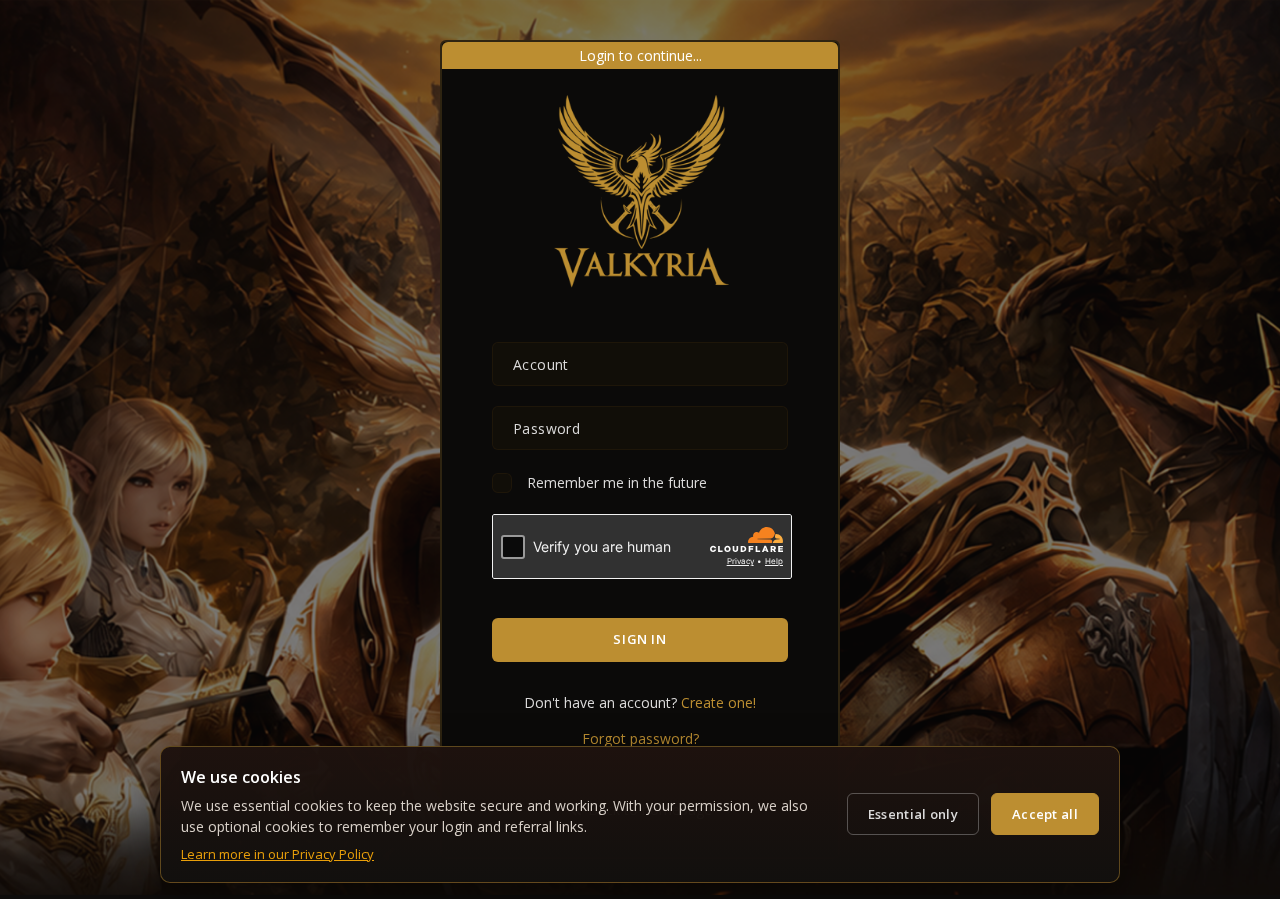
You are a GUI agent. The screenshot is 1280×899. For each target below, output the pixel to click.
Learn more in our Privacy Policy (277, 854)
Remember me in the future (617, 482)
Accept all (1045, 814)
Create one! (718, 702)
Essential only (913, 814)
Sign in (639, 639)
